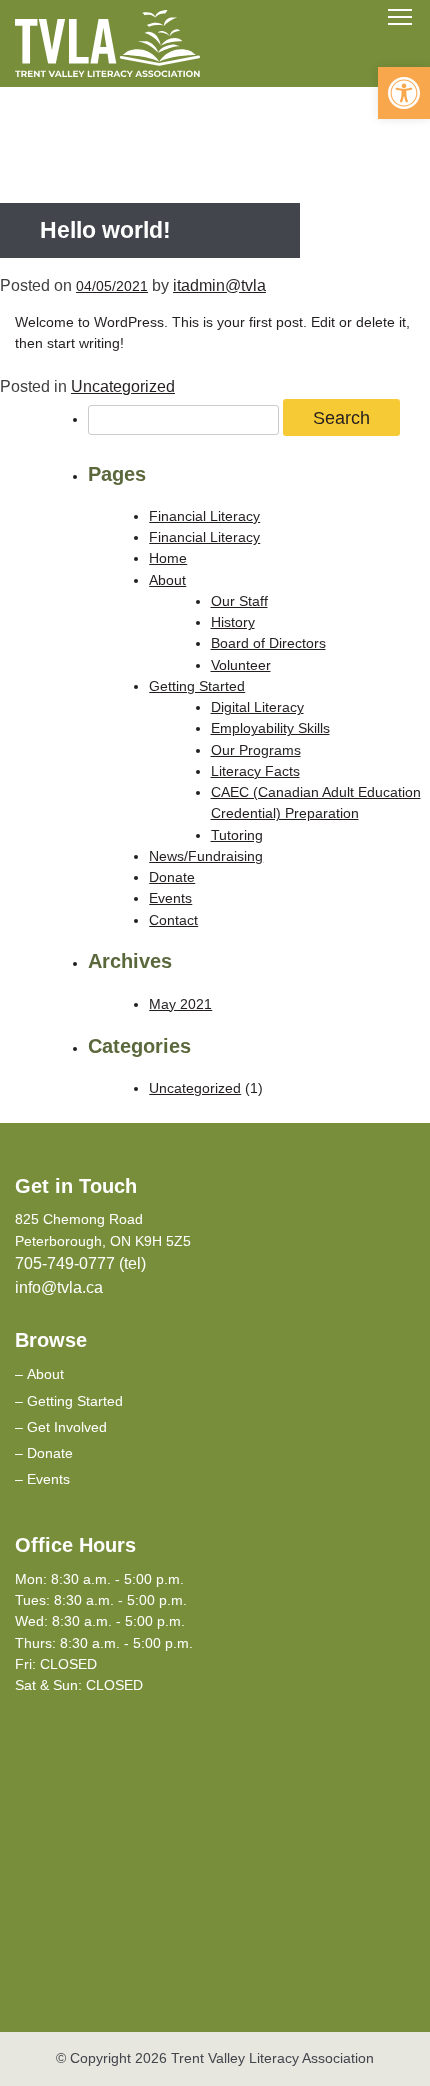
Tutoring (237, 835)
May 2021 (180, 1004)
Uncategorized (123, 386)
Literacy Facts (255, 771)
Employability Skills (270, 728)
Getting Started (197, 686)
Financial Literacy (204, 516)
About (167, 580)
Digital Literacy (257, 707)
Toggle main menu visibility (400, 15)
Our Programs (256, 750)
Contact (173, 920)
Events (170, 898)
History (233, 622)
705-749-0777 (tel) (80, 1263)
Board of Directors (268, 643)
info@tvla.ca (59, 1287)
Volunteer (241, 665)
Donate (172, 877)
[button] (404, 93)
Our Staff (239, 601)
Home (168, 558)
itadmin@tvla (219, 285)
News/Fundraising (206, 856)
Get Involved (67, 1427)
